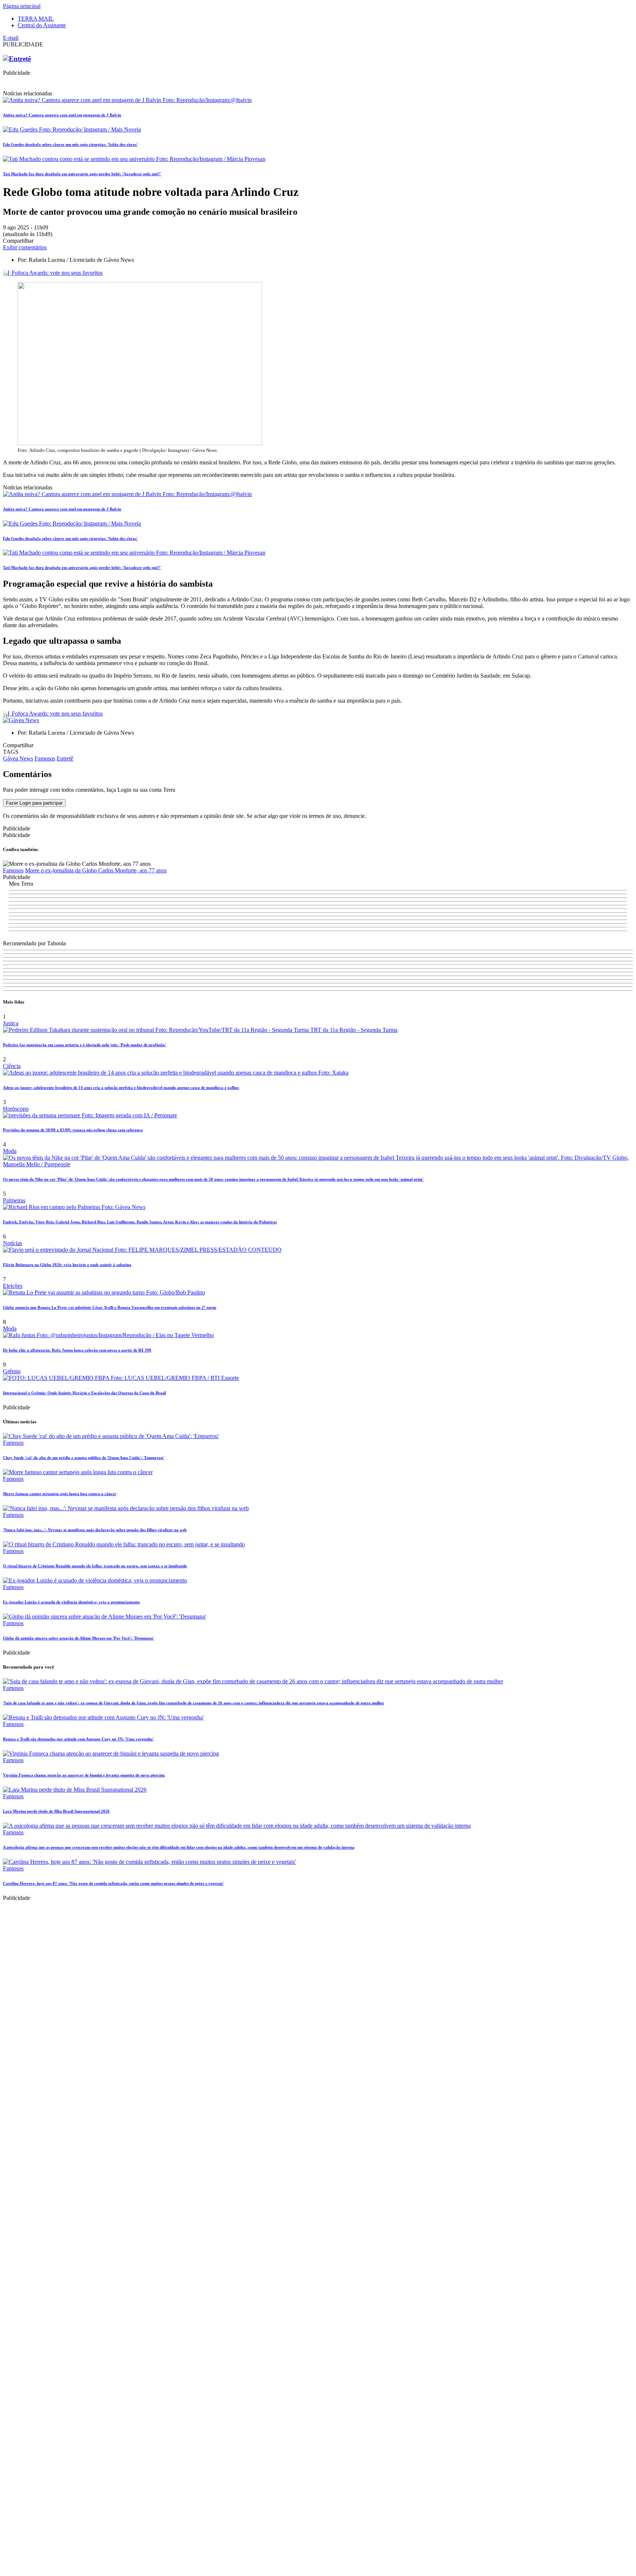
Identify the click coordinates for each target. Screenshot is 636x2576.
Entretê (65, 758)
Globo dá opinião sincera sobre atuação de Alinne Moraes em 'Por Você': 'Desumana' (79, 1638)
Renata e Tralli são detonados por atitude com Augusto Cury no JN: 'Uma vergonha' (78, 1739)
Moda (10, 1151)
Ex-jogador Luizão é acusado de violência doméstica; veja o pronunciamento (71, 1602)
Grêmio (12, 1371)
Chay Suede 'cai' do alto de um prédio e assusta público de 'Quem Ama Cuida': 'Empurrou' (84, 1458)
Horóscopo (16, 1109)
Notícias (13, 1243)
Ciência (12, 1066)
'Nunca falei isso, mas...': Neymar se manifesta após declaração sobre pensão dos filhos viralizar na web (95, 1530)
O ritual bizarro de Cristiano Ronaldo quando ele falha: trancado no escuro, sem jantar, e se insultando (95, 1566)
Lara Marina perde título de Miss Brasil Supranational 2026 (56, 1811)
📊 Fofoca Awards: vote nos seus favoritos (53, 273)
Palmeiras (14, 1200)
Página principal (22, 6)
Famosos (45, 758)
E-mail (11, 38)
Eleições (13, 1286)
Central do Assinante (42, 25)
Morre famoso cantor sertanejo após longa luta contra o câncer (60, 1494)
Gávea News (18, 758)
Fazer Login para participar (34, 803)
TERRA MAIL (36, 19)
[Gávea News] (21, 720)
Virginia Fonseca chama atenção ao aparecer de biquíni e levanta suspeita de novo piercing (84, 1775)
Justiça (11, 1023)
